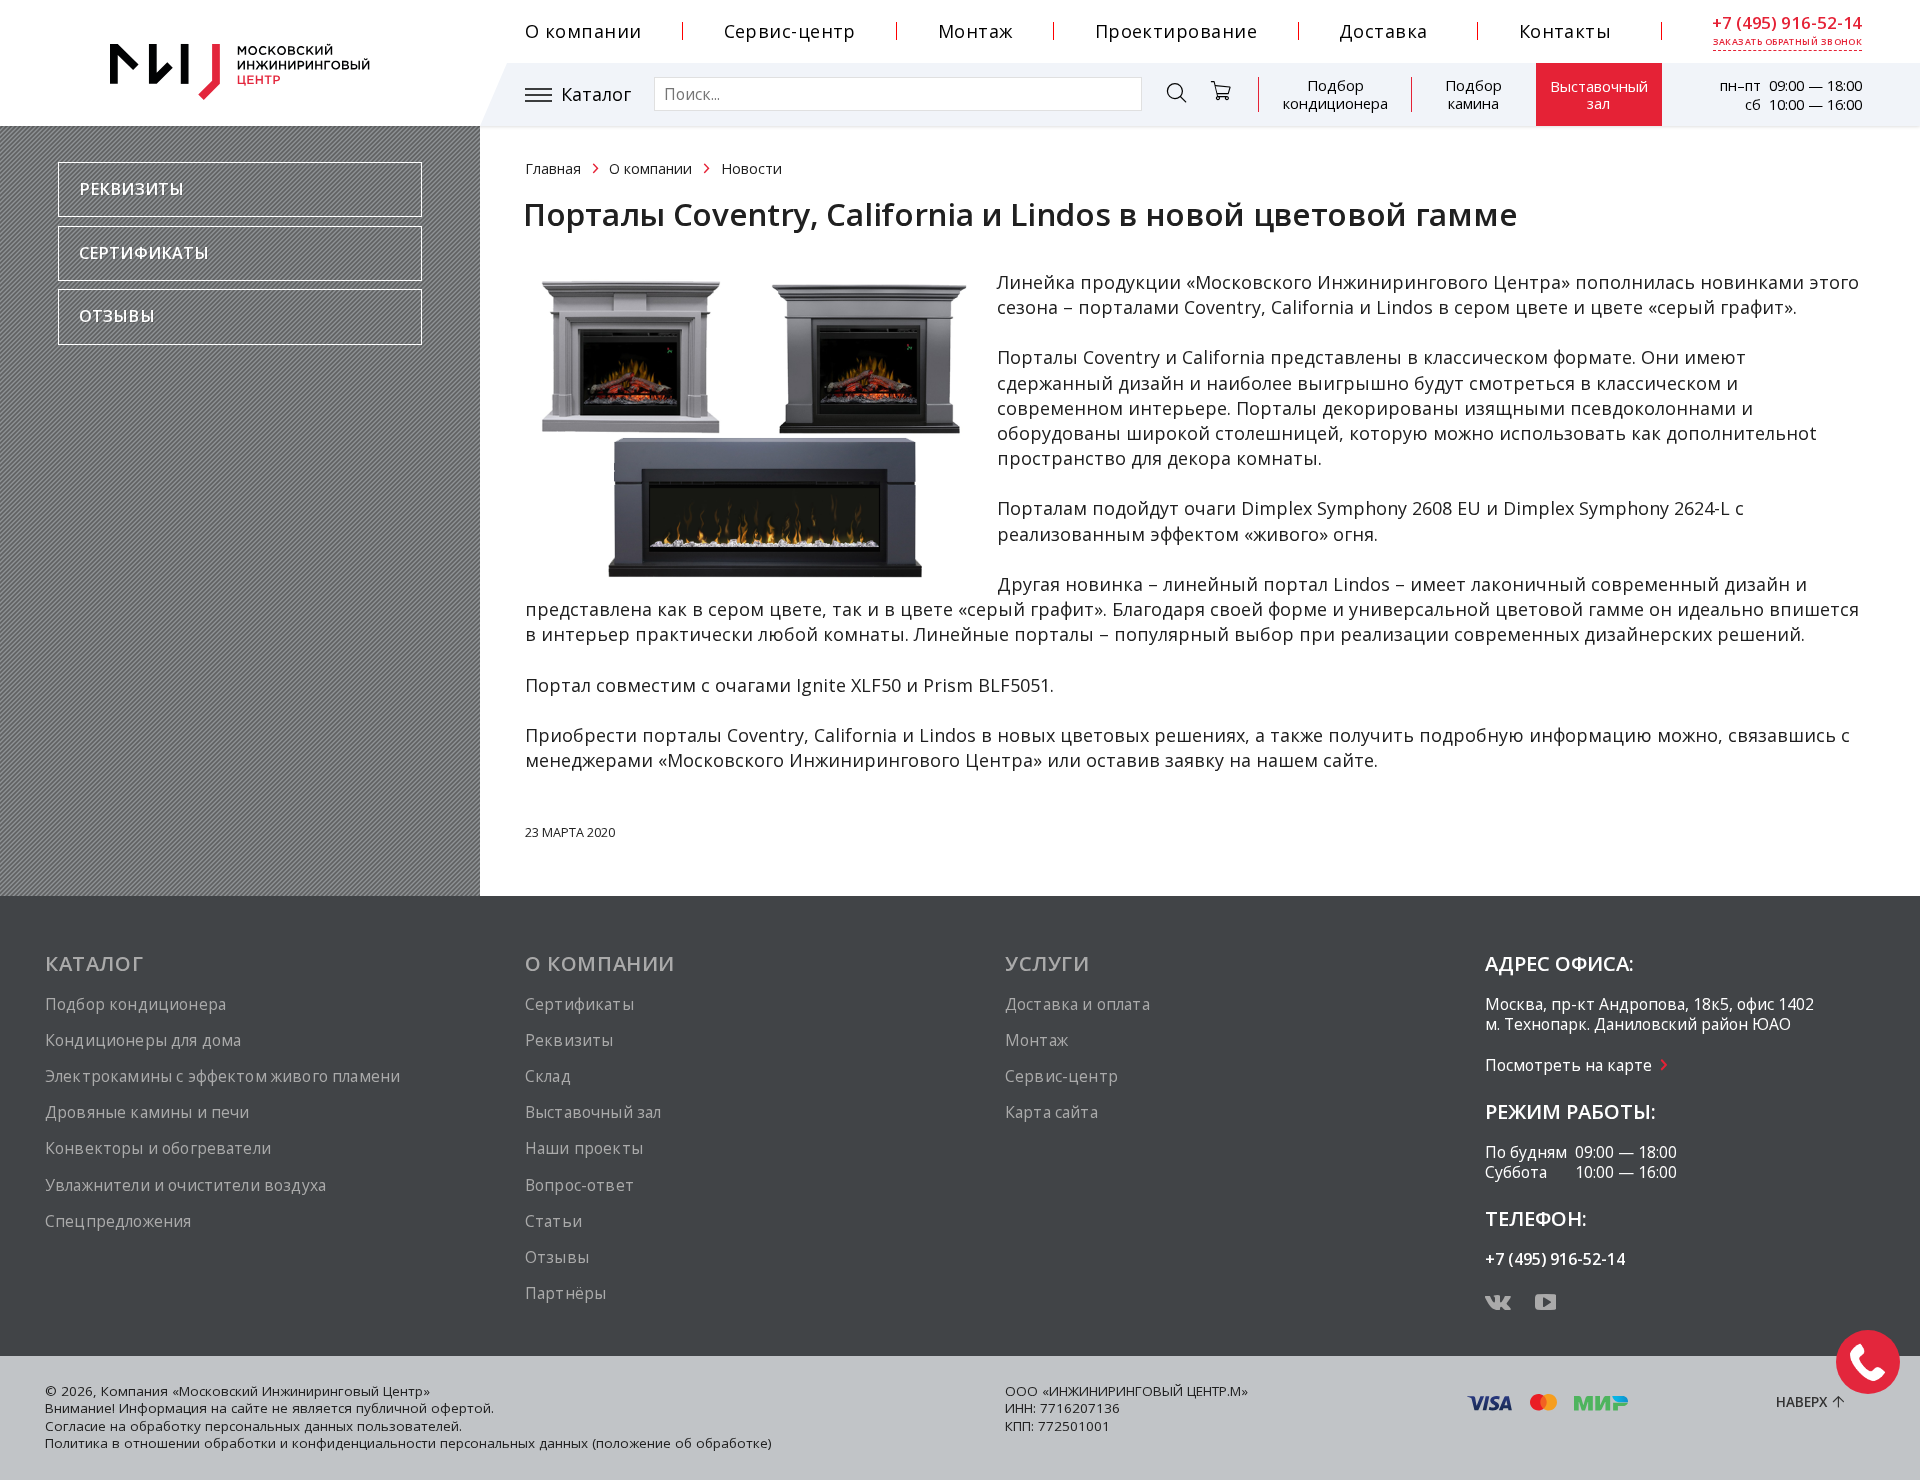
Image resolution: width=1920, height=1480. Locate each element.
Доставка (1383, 31)
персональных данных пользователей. (333, 1426)
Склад (548, 1076)
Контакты (1565, 31)
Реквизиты (131, 189)
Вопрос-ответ (579, 1185)
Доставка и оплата (1077, 1004)
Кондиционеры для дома (143, 1040)
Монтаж (975, 31)
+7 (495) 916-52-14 (1787, 23)
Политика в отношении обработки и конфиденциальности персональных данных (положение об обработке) (408, 1443)
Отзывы (117, 316)
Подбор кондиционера (1335, 94)
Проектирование (1176, 31)
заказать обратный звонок (1788, 42)
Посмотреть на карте (1568, 1065)
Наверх (1801, 1402)
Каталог (596, 94)
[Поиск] (1176, 95)
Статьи (553, 1221)
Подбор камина (1473, 94)
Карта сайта (1051, 1112)
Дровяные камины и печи (147, 1112)
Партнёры (565, 1293)
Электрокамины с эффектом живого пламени (222, 1076)
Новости (751, 168)
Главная (553, 168)
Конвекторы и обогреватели (158, 1148)
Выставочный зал (1599, 94)
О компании (583, 31)
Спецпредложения (118, 1221)
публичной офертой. (425, 1408)
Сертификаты (144, 253)
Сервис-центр (790, 31)
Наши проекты (584, 1148)
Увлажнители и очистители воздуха (185, 1185)
